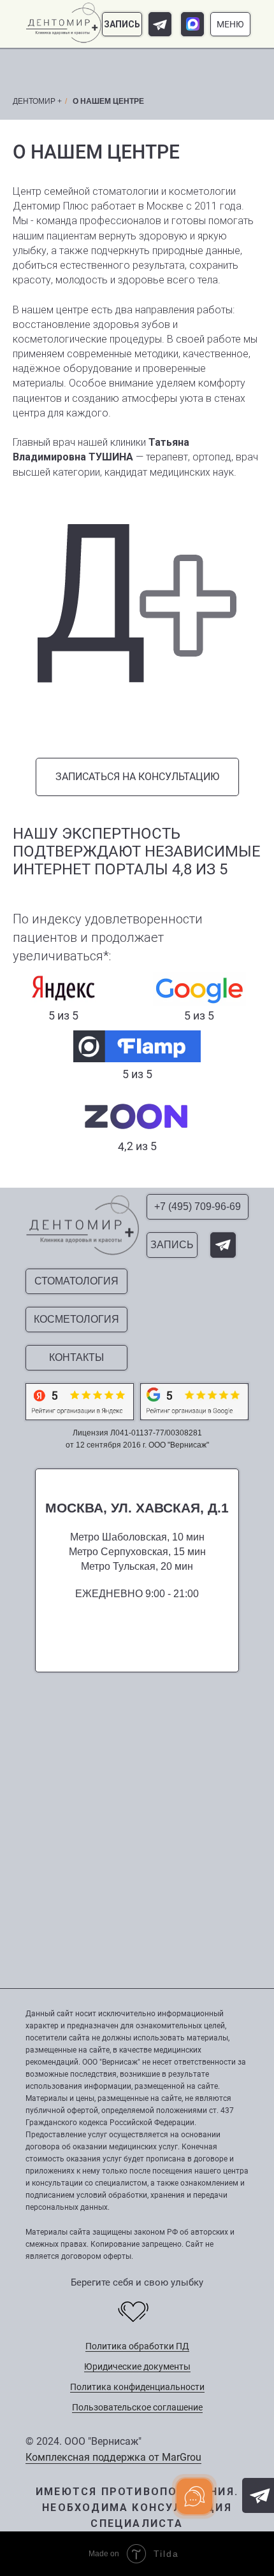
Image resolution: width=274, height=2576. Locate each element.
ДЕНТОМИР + (37, 101)
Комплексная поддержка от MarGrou (113, 2457)
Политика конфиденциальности (137, 2387)
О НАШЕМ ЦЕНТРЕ (108, 101)
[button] (122, 24)
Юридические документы (137, 2366)
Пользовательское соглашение (137, 2407)
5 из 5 (137, 1074)
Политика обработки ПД (137, 2346)
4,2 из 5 (137, 1146)
